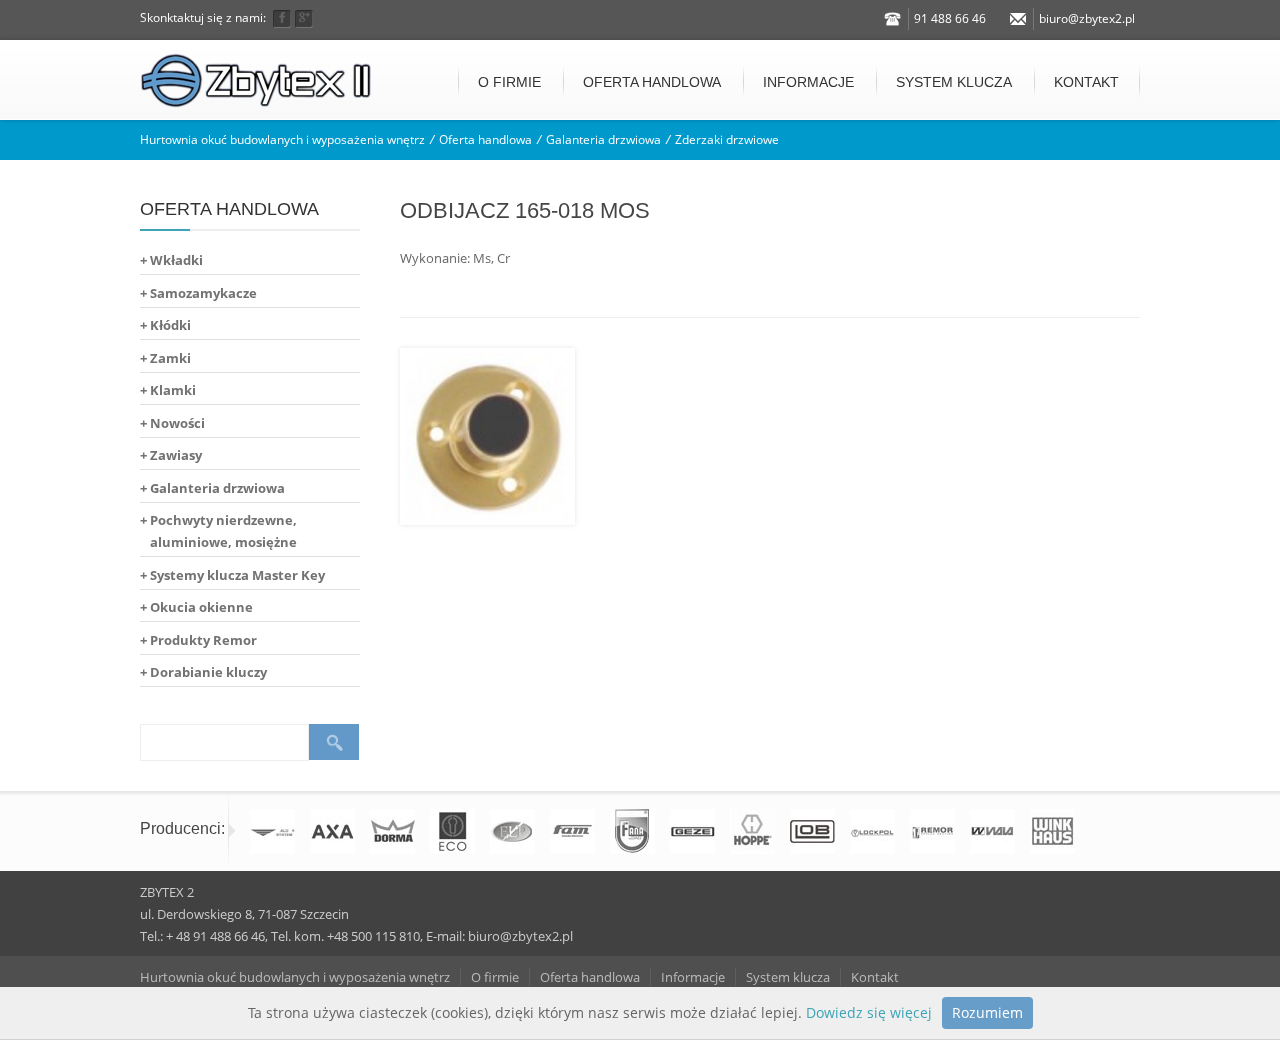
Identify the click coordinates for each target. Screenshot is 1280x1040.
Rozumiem (987, 1012)
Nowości (177, 423)
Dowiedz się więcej (869, 1012)
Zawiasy (176, 455)
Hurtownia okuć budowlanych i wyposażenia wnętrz (282, 139)
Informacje (808, 82)
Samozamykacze (203, 293)
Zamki (170, 358)
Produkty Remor (203, 640)
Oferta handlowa (652, 82)
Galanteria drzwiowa (603, 139)
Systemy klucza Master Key (237, 575)
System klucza (954, 82)
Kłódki (170, 325)
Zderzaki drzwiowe (727, 139)
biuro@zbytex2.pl (1087, 18)
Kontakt (1086, 82)
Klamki (173, 390)
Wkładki (176, 260)
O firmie (509, 82)
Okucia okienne (201, 607)
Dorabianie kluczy (208, 672)
